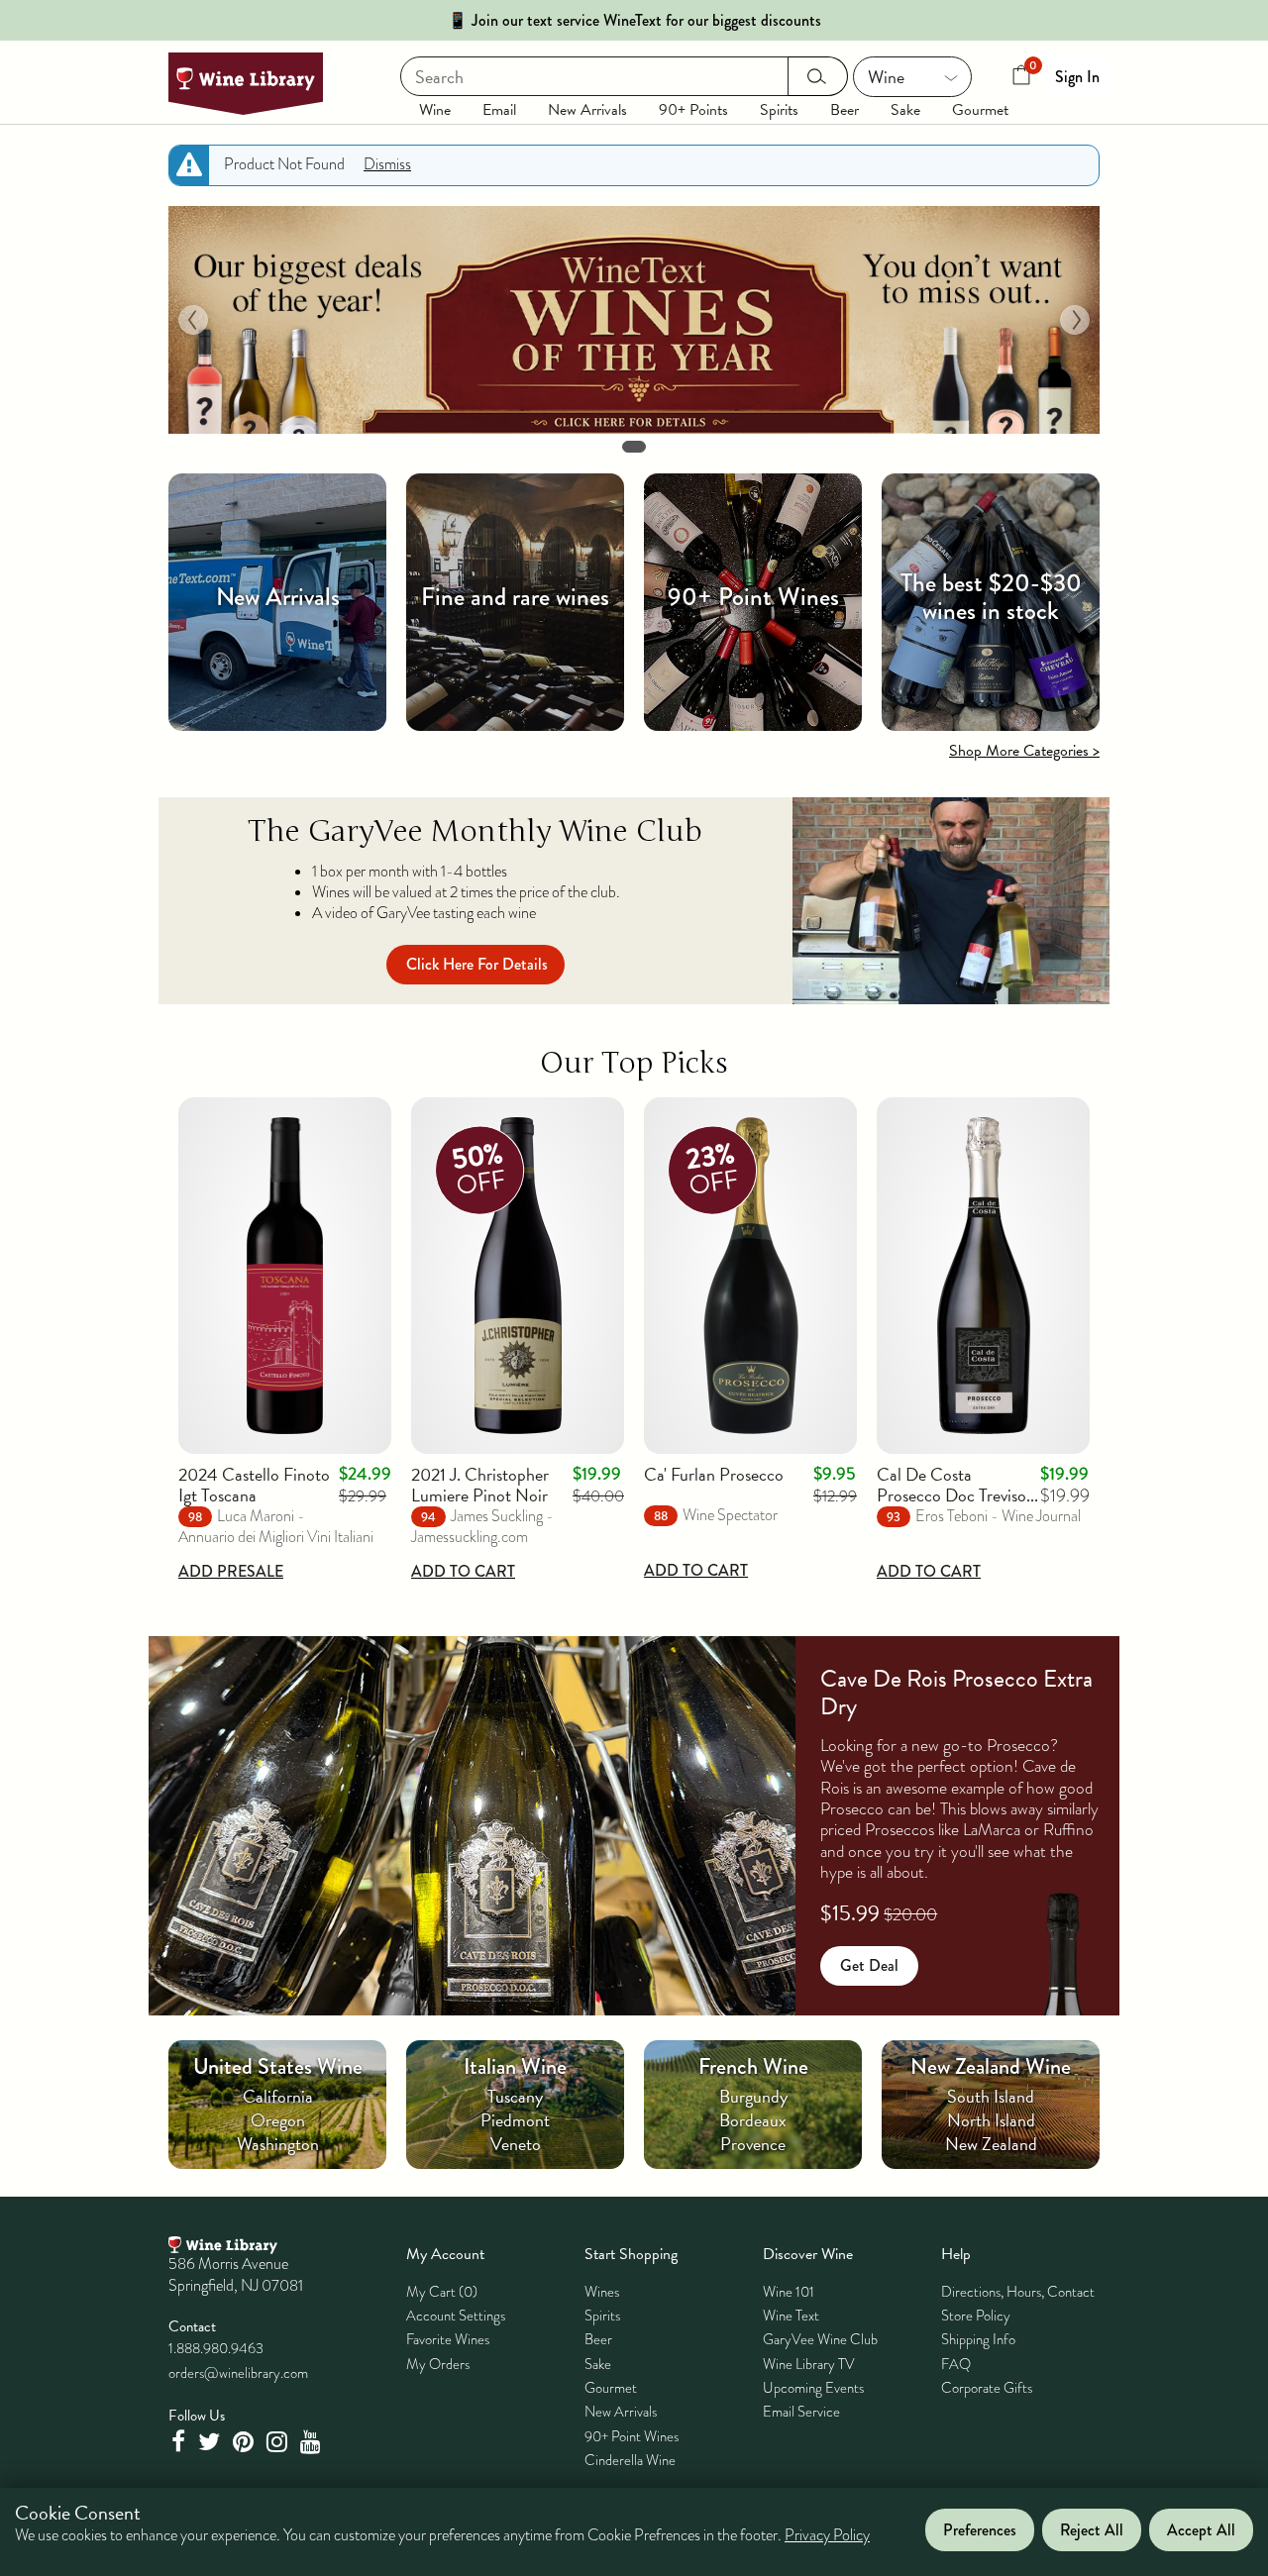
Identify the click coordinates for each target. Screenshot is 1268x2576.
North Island (991, 2120)
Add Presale (231, 1571)
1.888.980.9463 (216, 2348)
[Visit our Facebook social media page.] (180, 2442)
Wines (602, 2292)
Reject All (1092, 2530)
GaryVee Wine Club (820, 2339)
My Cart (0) (442, 2292)
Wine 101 (789, 2292)
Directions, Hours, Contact (1018, 2292)
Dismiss (387, 164)
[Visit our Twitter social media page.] (211, 2442)
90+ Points (693, 110)
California (278, 2096)
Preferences (980, 2530)
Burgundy (753, 2096)
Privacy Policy (827, 2536)
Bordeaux (753, 2120)
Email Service (801, 2412)
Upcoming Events (813, 2388)
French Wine (753, 2066)
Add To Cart (463, 1571)
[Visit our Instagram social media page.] (279, 2442)
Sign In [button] (1077, 77)
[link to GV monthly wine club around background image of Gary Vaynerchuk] (951, 901)
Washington (278, 2144)
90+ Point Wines (632, 2436)
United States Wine (278, 2066)
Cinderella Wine (630, 2460)
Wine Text (791, 2316)
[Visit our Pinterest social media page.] (246, 2442)
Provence (753, 2144)
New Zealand (991, 2144)
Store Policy (976, 2316)
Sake (905, 110)
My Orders (438, 2364)
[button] (193, 320)
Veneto (516, 2144)
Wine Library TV (809, 2364)
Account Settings (456, 2316)
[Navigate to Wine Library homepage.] (246, 84)
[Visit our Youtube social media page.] (313, 2442)
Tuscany (515, 2096)
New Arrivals (587, 110)
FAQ (956, 2364)
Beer (845, 110)
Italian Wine (515, 2066)
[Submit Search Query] (818, 76)
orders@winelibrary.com (238, 2373)
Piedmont (515, 2120)
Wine (435, 110)
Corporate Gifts (987, 2388)
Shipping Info (978, 2339)
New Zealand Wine (991, 2066)
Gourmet (980, 110)
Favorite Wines (448, 2339)
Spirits (779, 110)
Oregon (278, 2120)
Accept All (1201, 2530)
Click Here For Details (477, 964)
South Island (991, 2096)
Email (499, 110)
